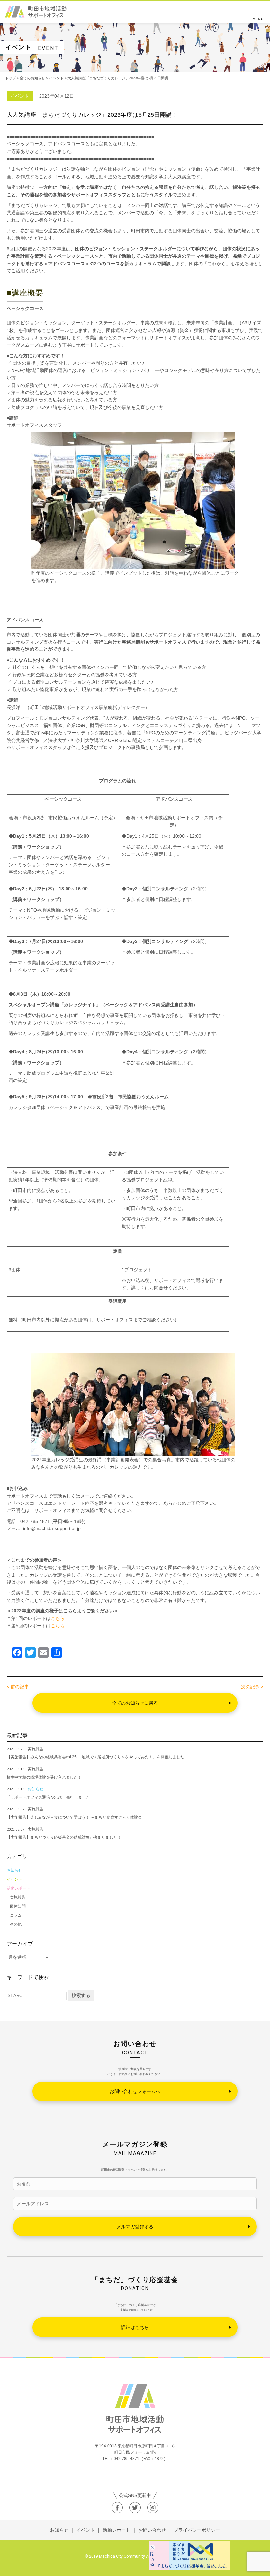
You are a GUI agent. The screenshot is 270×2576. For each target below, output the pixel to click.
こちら (58, 1618)
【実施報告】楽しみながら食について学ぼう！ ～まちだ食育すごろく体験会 (74, 1817)
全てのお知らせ (32, 78)
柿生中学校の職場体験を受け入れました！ (44, 1777)
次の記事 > (252, 1687)
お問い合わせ (152, 2530)
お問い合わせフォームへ (135, 2091)
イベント (14, 1879)
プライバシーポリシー (197, 2530)
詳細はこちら (135, 2327)
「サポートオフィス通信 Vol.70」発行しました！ (50, 1797)
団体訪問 (18, 1906)
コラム (16, 1915)
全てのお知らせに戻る (135, 1703)
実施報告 (18, 1897)
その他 (16, 1924)
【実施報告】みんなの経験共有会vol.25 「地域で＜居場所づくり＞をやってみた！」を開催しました (95, 1757)
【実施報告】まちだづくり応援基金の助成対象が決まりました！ (64, 1837)
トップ (10, 78)
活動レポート (18, 1888)
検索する (81, 1995)
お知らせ (14, 1870)
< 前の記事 (18, 1687)
